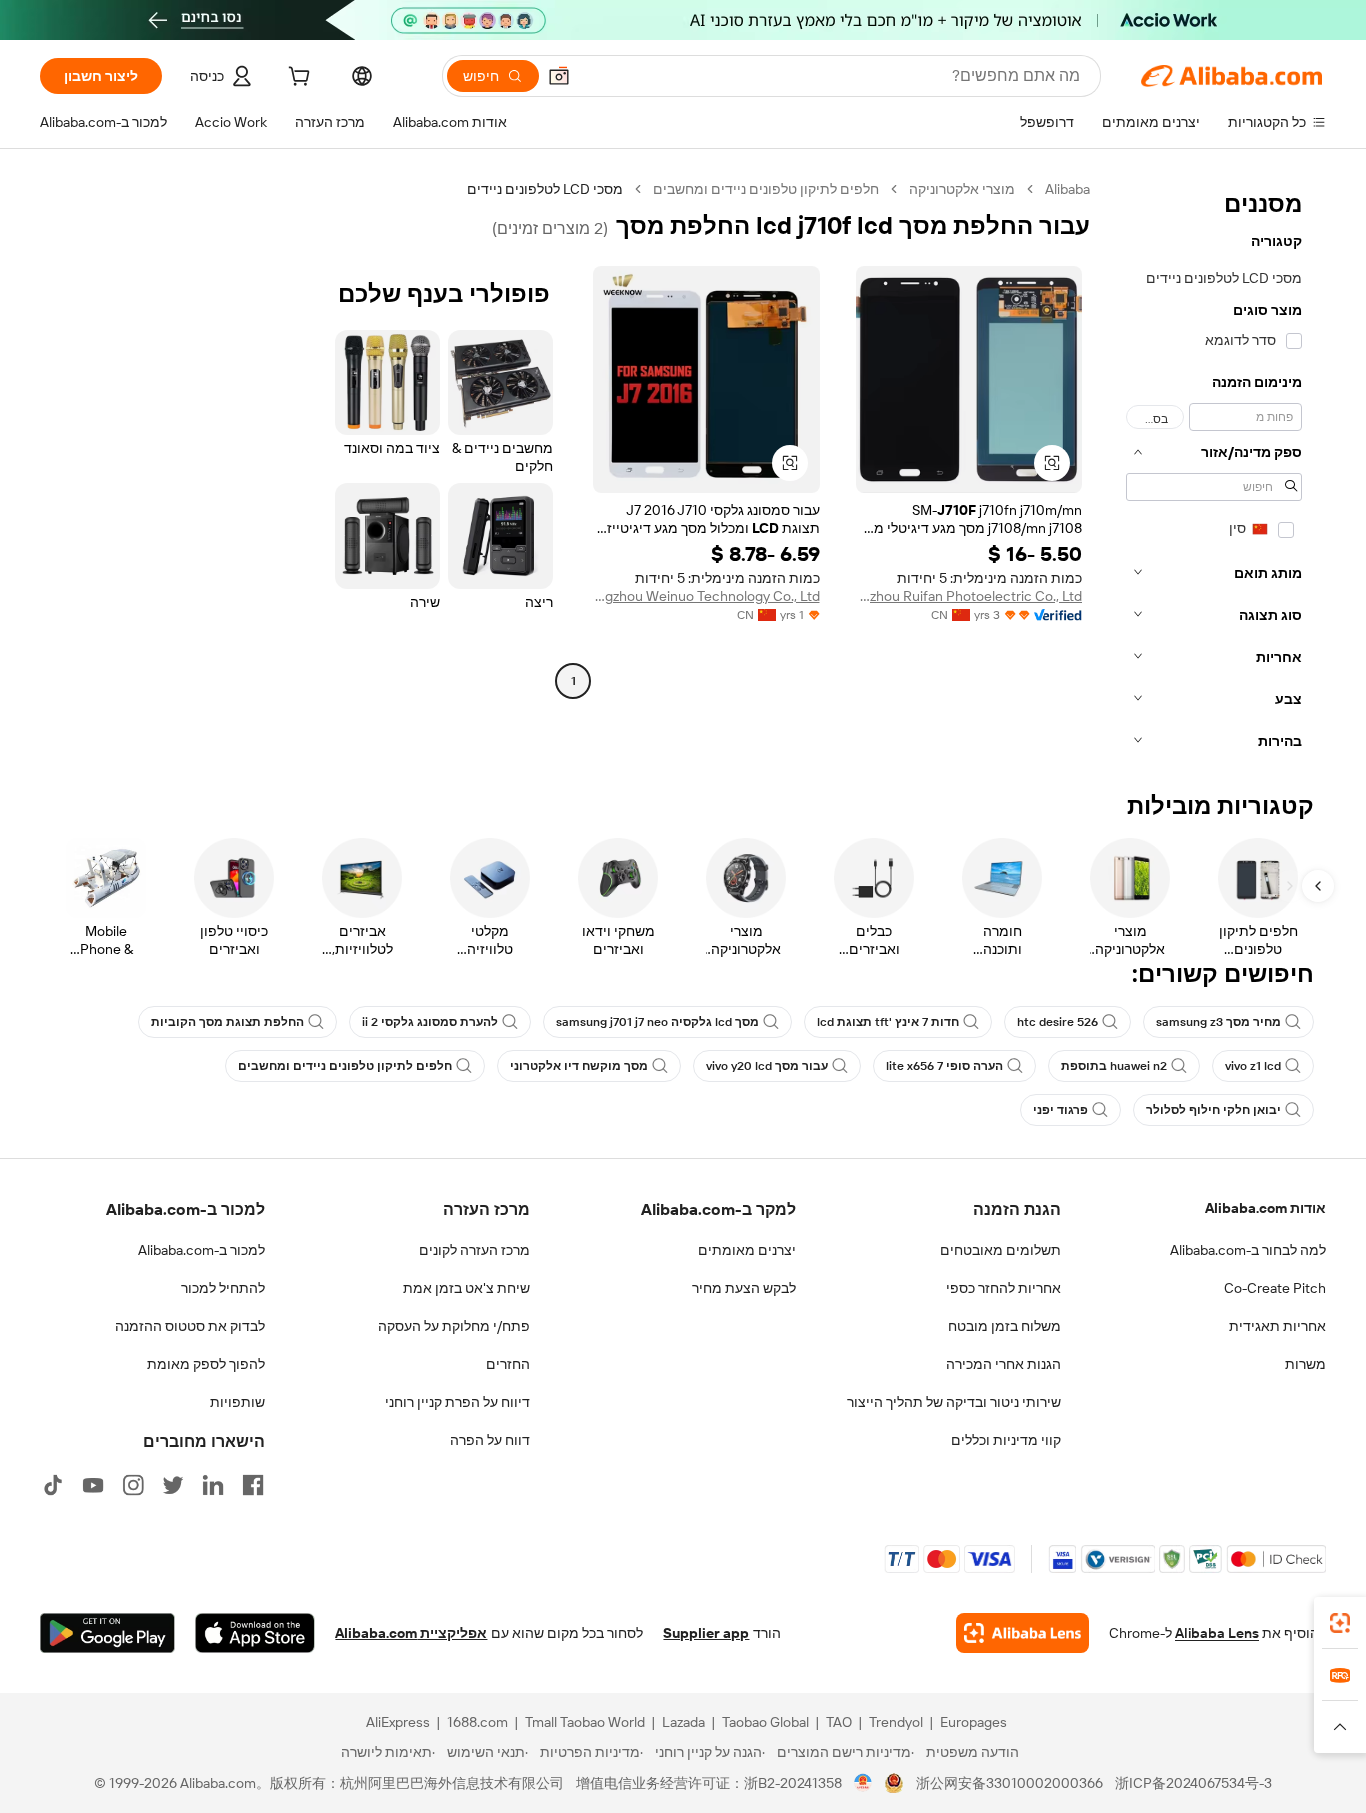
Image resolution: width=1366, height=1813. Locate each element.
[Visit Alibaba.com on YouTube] (93, 1485)
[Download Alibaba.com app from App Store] (255, 1633)
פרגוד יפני (1060, 1110)
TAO (839, 1722)
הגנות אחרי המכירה (1003, 1364)
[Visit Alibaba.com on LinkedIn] (213, 1485)
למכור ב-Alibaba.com (201, 1250)
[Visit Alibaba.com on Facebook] (253, 1485)
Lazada (683, 1722)
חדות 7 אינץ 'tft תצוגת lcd (888, 1022)
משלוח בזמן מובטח (1004, 1326)
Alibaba (1067, 189)
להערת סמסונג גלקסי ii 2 (430, 1022)
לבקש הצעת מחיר (744, 1288)
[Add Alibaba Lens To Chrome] (1022, 1633)
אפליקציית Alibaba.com (411, 1633)
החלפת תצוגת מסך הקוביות (227, 1022)
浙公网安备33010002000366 (1009, 1783)
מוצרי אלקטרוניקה (962, 189)
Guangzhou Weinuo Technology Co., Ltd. (706, 596)
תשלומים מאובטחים (1000, 1250)
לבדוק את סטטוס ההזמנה (190, 1326)
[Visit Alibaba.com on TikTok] (53, 1485)
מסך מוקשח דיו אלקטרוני (579, 1066)
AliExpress (398, 1722)
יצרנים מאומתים (747, 1250)
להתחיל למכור (223, 1288)
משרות (1305, 1364)
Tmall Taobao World (585, 1722)
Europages (973, 1722)
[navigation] (1214, 471)
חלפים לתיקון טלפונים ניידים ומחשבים (766, 189)
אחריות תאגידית (1277, 1326)
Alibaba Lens (1217, 1633)
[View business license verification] (863, 1783)
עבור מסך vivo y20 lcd (767, 1066)
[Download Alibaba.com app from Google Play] (107, 1633)
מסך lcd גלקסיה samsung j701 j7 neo (657, 1022)
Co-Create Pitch (1275, 1288)
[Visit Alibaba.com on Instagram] (133, 1485)
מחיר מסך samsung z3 (1218, 1022)
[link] (1340, 1623)
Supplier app (706, 1633)
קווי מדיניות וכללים (1006, 1440)
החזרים (508, 1364)
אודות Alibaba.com (1265, 1208)
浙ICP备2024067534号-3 (1193, 1783)
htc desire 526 (1057, 1022)
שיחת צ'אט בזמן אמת (466, 1288)
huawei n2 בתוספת (1114, 1066)
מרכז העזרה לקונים (474, 1250)
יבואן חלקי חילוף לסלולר (1213, 1110)
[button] (559, 76)
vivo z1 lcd (1253, 1066)
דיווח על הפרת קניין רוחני (457, 1402)
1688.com (477, 1722)
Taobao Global (765, 1722)
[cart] (297, 79)
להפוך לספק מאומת (206, 1364)
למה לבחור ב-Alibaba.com (1248, 1250)
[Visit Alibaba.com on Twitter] (173, 1485)
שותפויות (237, 1402)
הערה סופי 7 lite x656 (944, 1066)
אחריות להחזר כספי (1003, 1288)
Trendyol (896, 1722)
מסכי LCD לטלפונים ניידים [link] (545, 189)
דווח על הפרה (490, 1440)
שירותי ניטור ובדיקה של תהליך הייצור (954, 1402)
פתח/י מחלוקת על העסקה (454, 1326)
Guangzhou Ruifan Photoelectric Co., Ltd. (969, 596)
